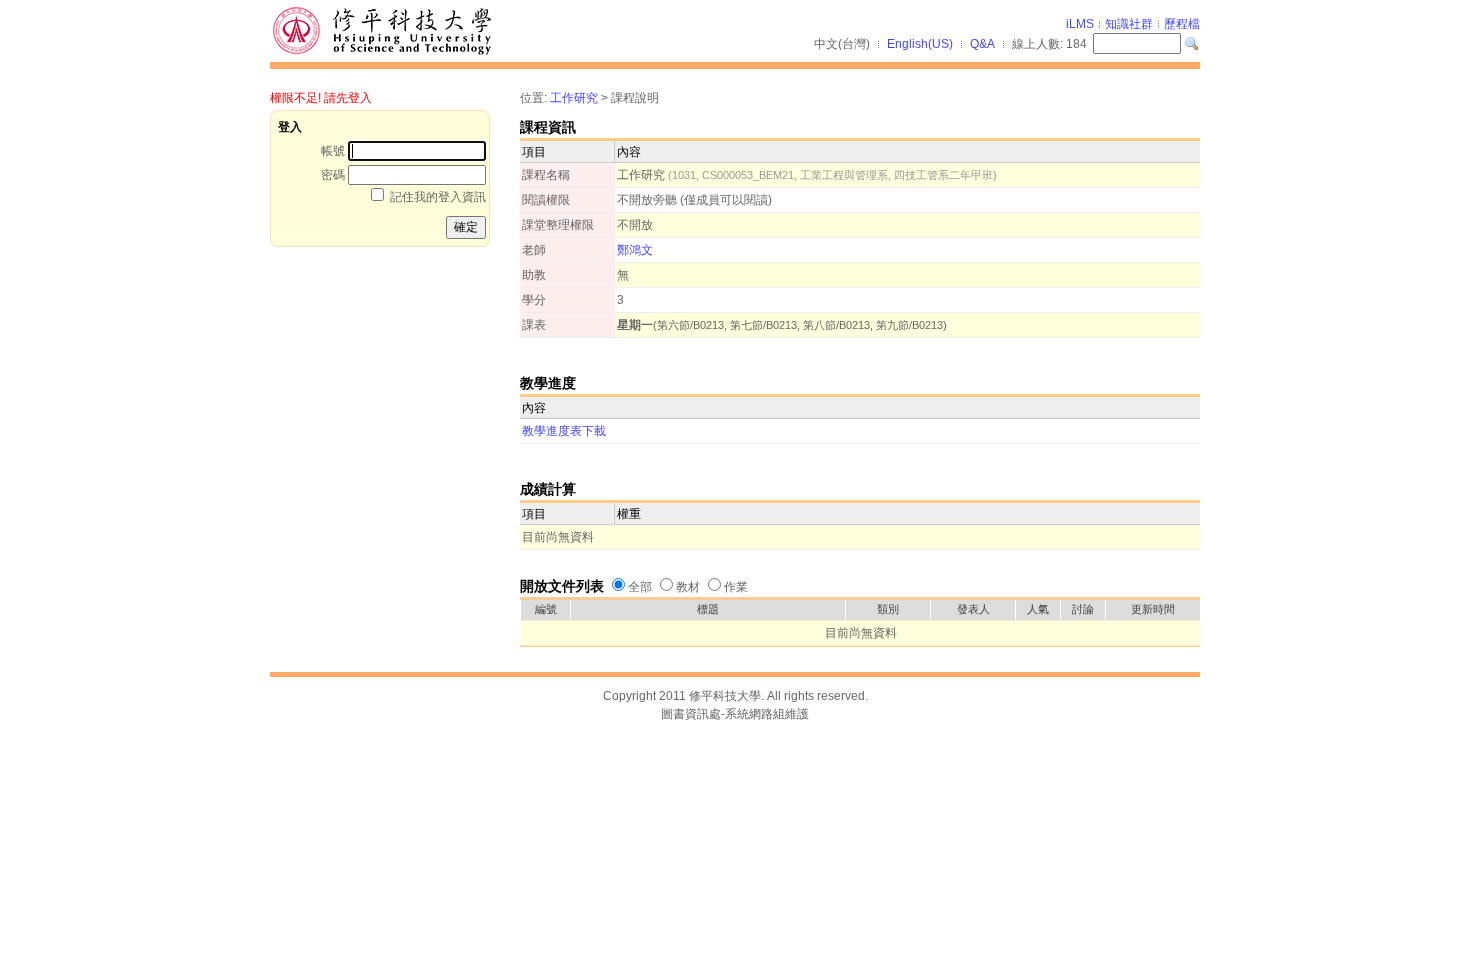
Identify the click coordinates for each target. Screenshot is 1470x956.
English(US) (920, 44)
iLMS (1080, 24)
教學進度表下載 (564, 431)
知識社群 (1129, 24)
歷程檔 (1182, 24)
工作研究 (574, 98)
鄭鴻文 (635, 250)
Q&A (982, 44)
